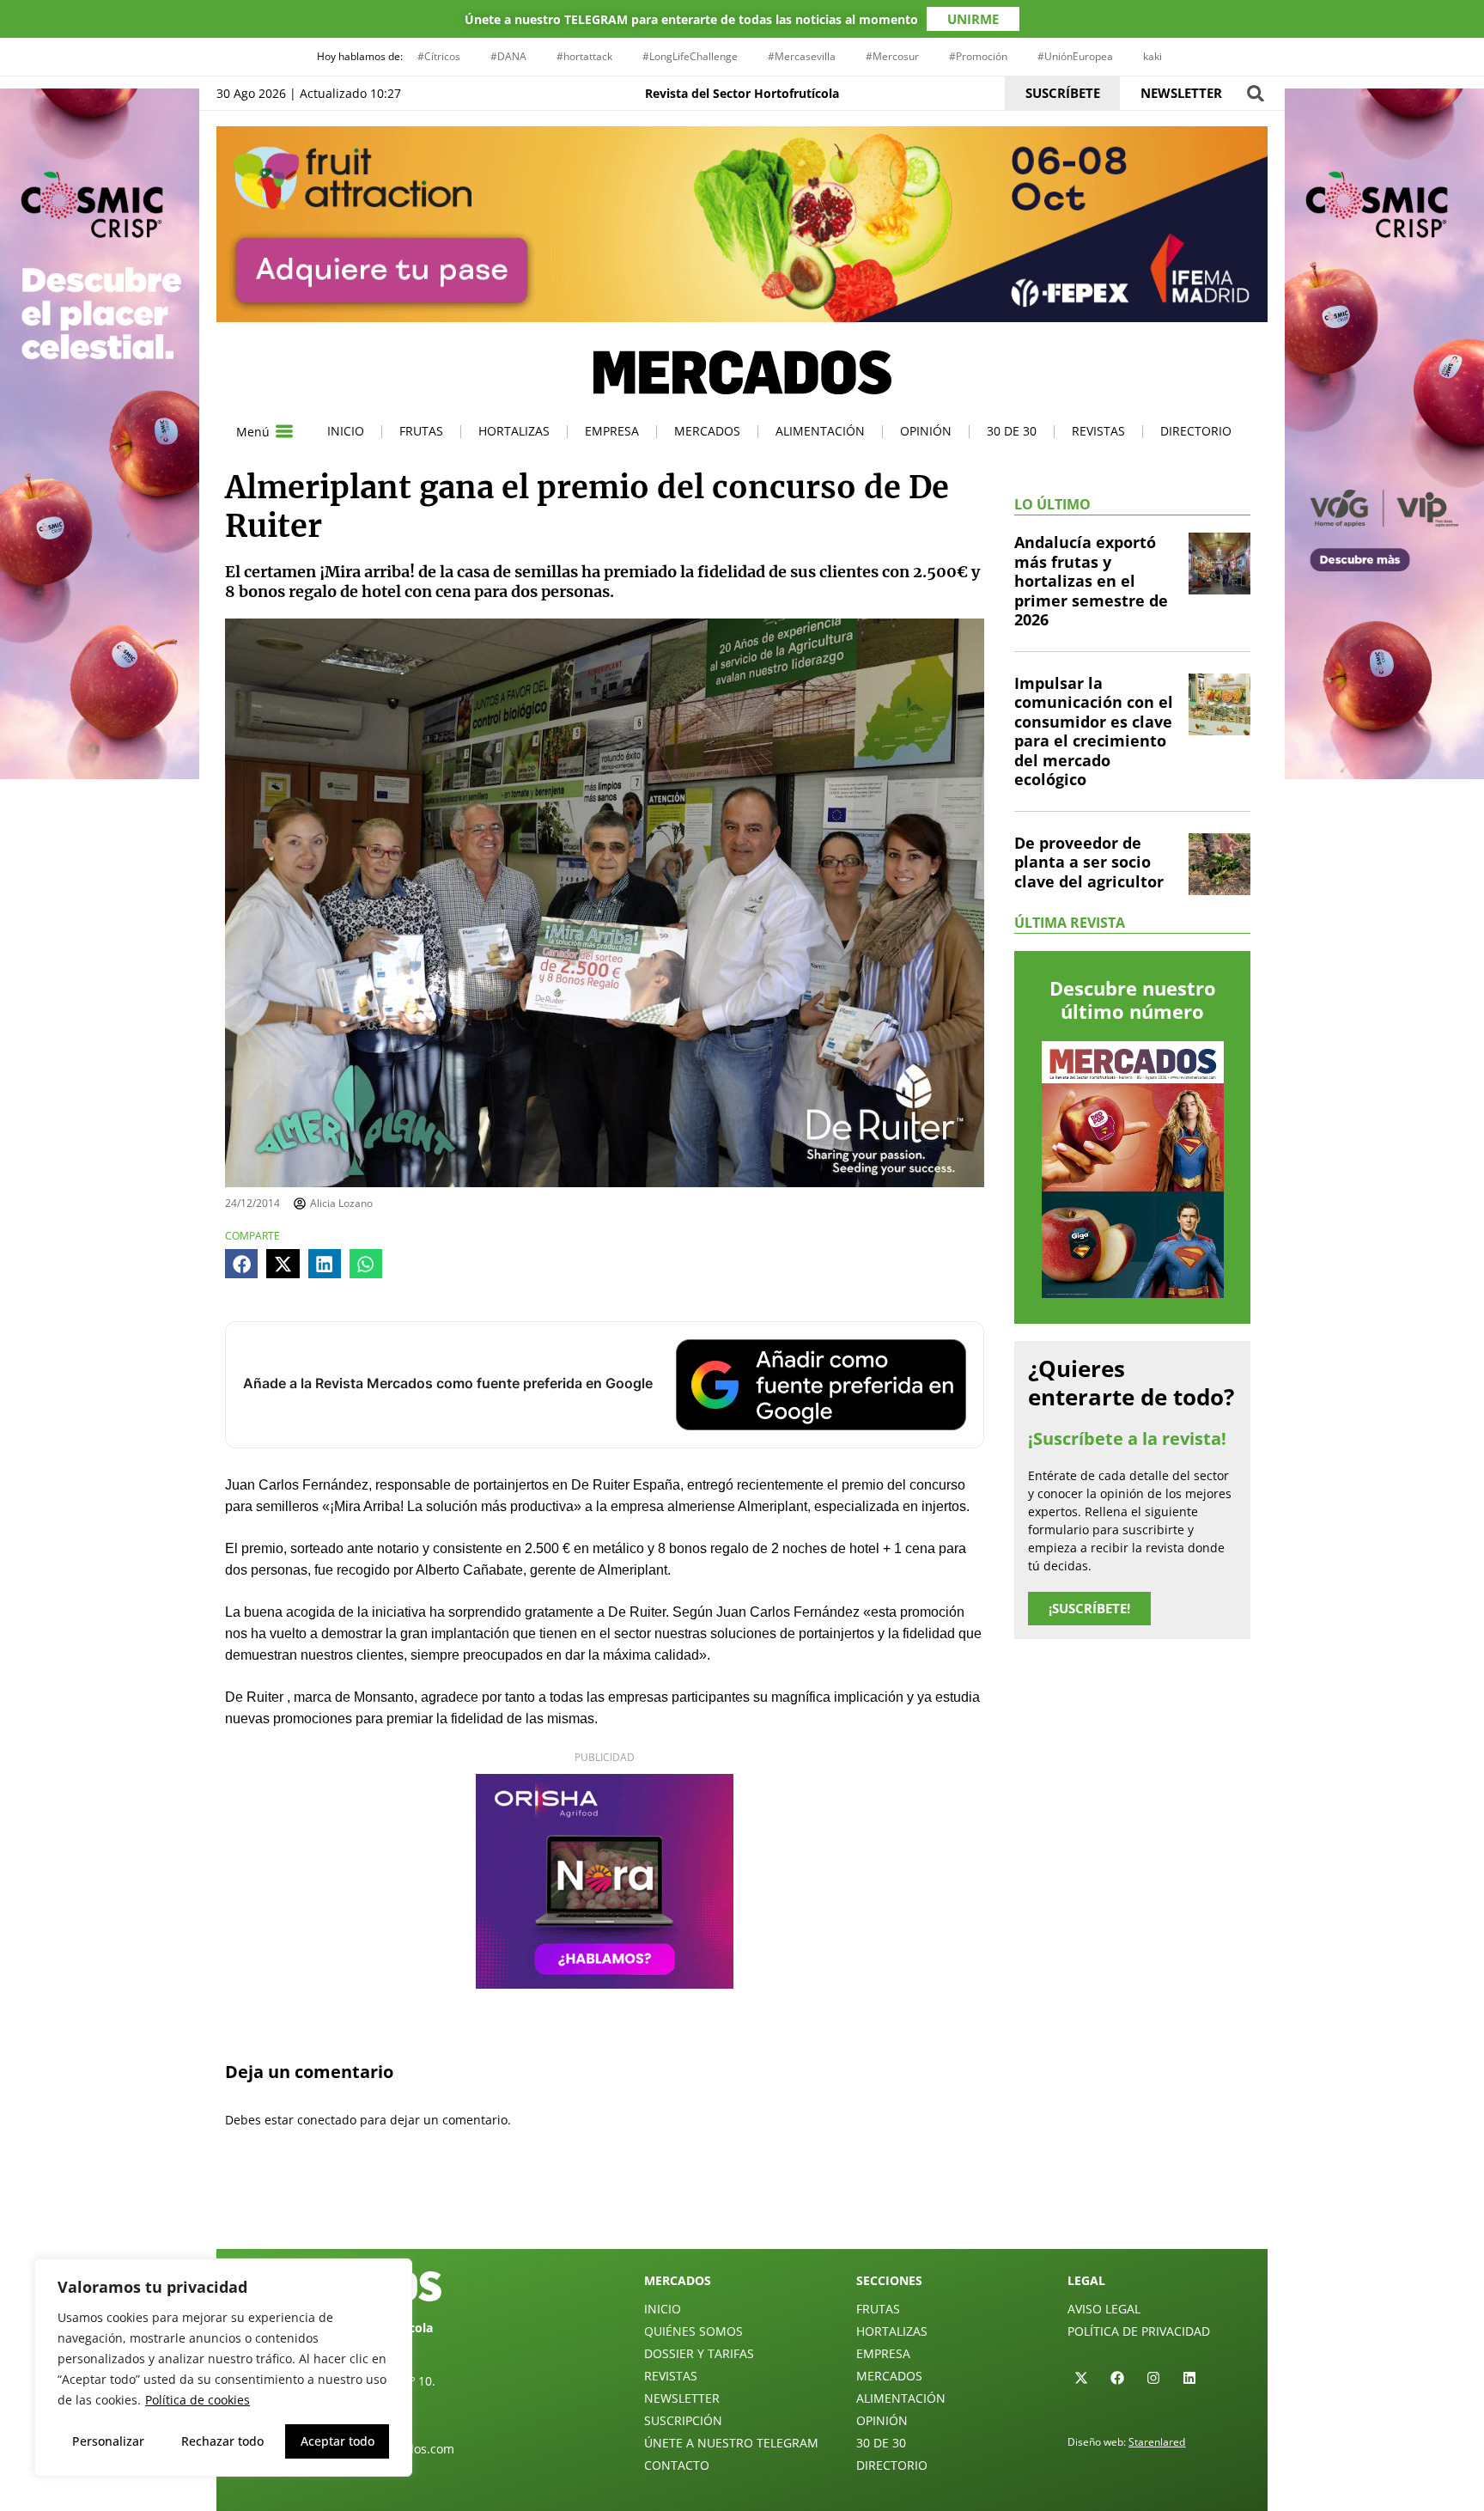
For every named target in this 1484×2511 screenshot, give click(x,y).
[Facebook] (1117, 2378)
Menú (253, 432)
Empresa (612, 431)
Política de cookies (198, 2400)
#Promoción (978, 56)
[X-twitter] (1081, 2378)
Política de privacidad (1139, 2331)
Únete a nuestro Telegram (731, 2443)
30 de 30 (1012, 431)
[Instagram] (1153, 2378)
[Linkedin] (1189, 2378)
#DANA (508, 56)
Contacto (677, 2465)
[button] (1255, 93)
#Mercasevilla (802, 56)
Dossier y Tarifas (699, 2353)
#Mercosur (892, 56)
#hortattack (584, 56)
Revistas (1098, 431)
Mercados (707, 431)
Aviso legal (1104, 2309)
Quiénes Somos (693, 2331)
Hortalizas (514, 431)
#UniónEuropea (1075, 56)
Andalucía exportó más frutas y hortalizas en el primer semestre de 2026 (1091, 581)
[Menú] (284, 431)
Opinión (926, 431)
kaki (1153, 56)
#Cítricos (439, 56)
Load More (742, 2209)
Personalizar (108, 2441)
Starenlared (1157, 2442)
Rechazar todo (222, 2441)
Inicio (346, 431)
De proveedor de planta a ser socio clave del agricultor (1089, 862)
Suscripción (683, 2420)
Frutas (421, 431)
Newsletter (682, 2398)
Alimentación (820, 431)
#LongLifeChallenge (690, 56)
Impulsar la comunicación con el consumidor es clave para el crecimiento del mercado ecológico (1094, 731)
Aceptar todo (338, 2441)
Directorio (1196, 431)
